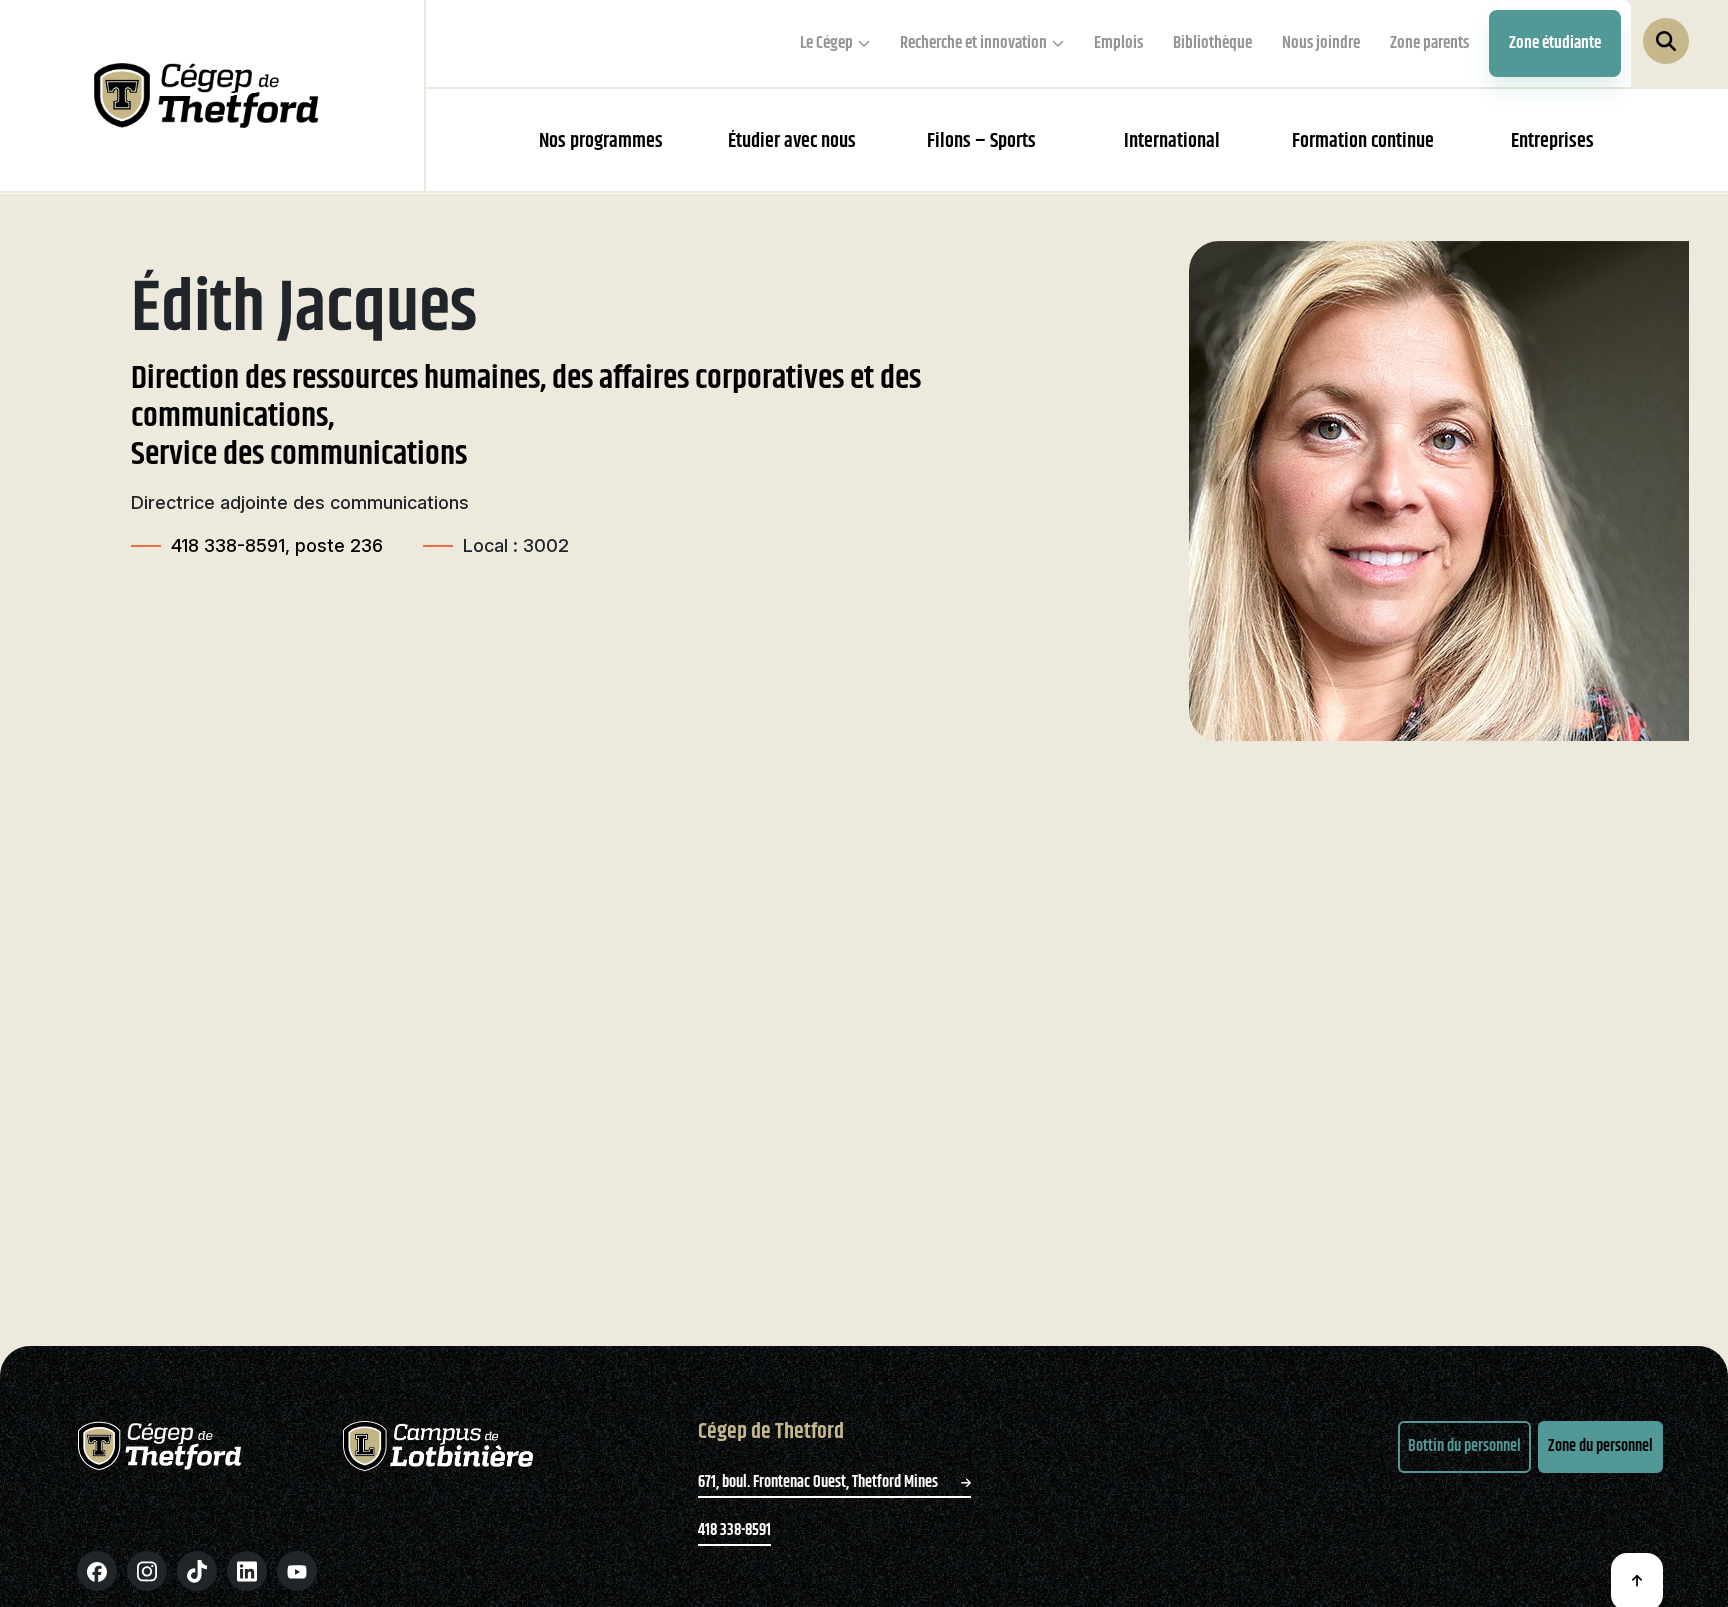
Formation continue (1363, 141)
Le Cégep (826, 43)
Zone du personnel (1600, 1446)
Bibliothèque (1212, 43)
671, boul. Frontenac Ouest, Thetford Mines (819, 1482)
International (1172, 141)
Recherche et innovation (973, 43)
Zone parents (1429, 43)
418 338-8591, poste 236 (277, 545)
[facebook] (97, 1571)
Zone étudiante (1555, 43)
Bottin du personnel (1464, 1446)
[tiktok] (197, 1571)
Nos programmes (601, 141)
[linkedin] (247, 1571)
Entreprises (1552, 141)
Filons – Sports (981, 141)
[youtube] (297, 1571)
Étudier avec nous (792, 141)
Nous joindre (1321, 43)
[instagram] (147, 1571)
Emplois (1118, 43)
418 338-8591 (734, 1530)
